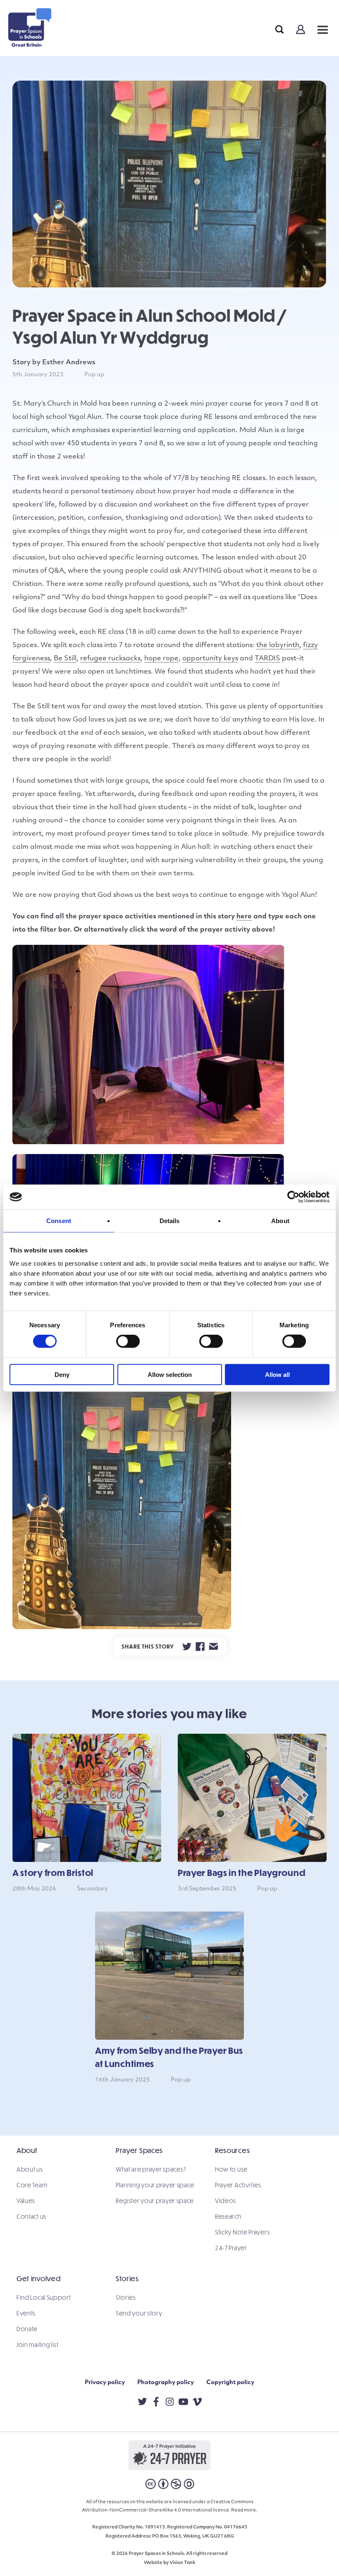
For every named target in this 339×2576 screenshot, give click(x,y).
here (244, 917)
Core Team (32, 2185)
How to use (231, 2169)
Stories (126, 2297)
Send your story (139, 2313)
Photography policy (166, 2383)
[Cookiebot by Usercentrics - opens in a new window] (293, 1197)
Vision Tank (182, 2563)
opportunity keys (210, 659)
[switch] (128, 1341)
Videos (226, 2201)
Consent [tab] (59, 1221)
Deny (62, 1374)
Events (26, 2313)
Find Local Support (44, 2297)
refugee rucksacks (110, 659)
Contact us (31, 2216)
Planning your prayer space (155, 2185)
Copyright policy (230, 2383)
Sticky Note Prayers (242, 2232)
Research (228, 2216)
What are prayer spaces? (151, 2169)
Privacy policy (105, 2383)
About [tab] (280, 1221)
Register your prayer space (155, 2201)
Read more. (244, 2510)
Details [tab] (170, 1221)
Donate (27, 2329)
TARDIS (267, 659)
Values (26, 2201)
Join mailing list (38, 2344)
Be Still (65, 659)
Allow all (277, 1374)
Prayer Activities (238, 2185)
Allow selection (170, 1374)
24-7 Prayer (231, 2248)
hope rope (161, 659)
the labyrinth (278, 645)
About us (30, 2169)
